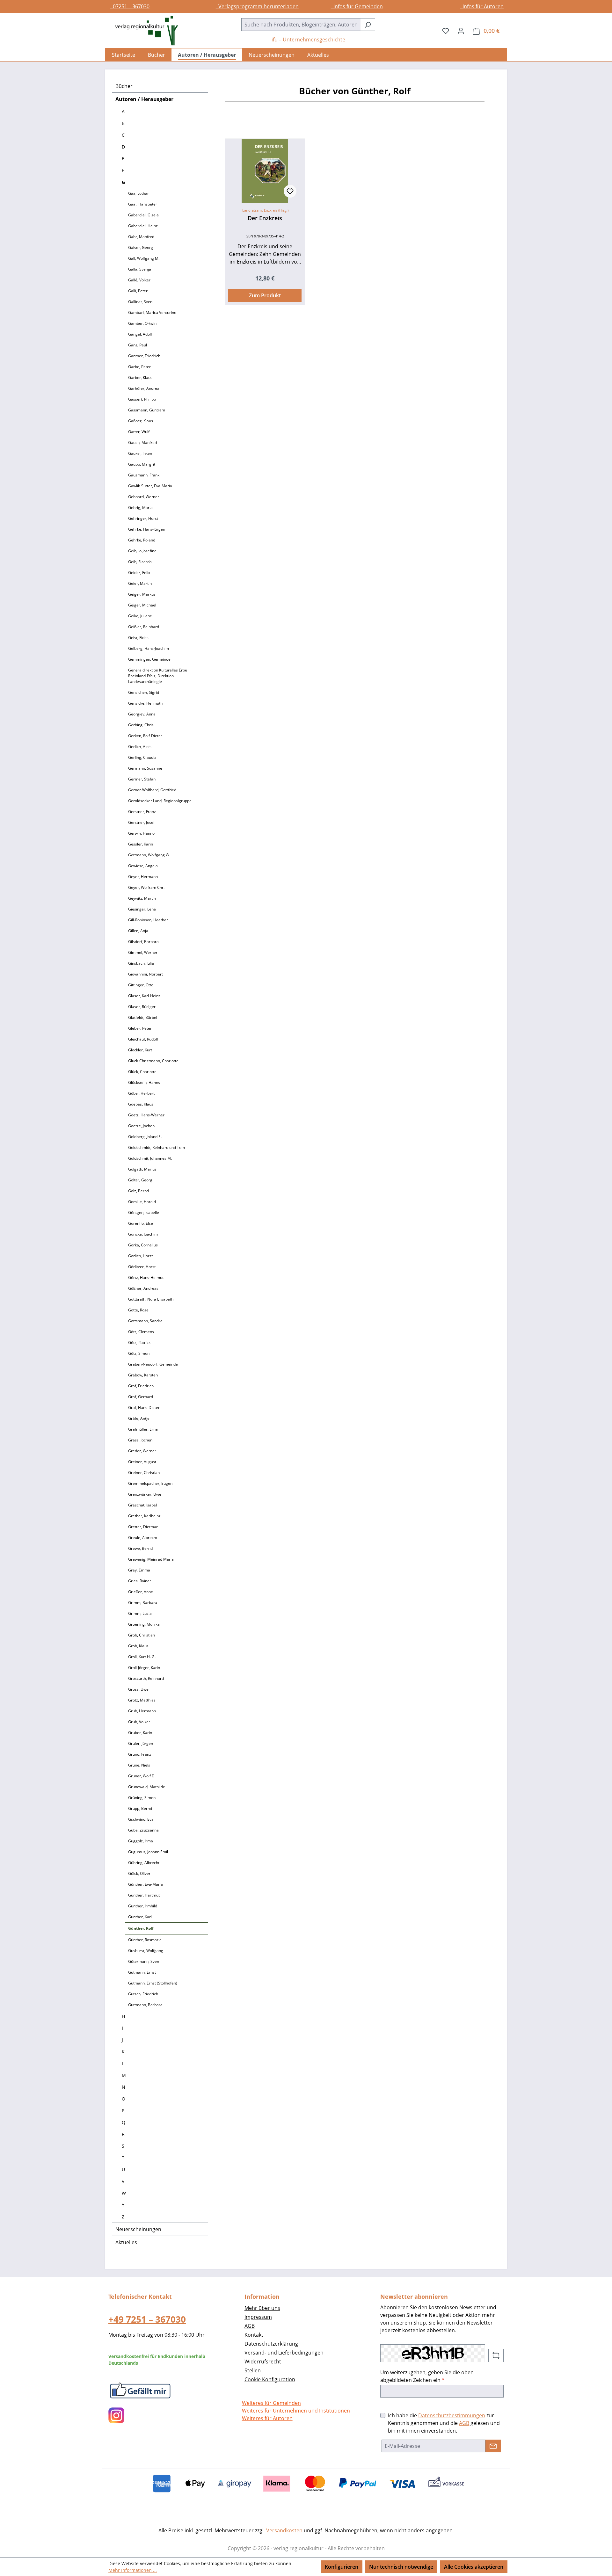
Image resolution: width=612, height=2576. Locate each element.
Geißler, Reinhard (144, 627)
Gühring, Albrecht (144, 1863)
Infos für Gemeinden (357, 6)
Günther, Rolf (141, 1928)
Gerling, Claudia (142, 757)
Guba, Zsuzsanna (143, 1830)
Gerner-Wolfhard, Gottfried (152, 790)
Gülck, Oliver (139, 1873)
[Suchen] (368, 25)
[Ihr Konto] (461, 31)
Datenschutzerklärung (271, 2344)
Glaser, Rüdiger (142, 1007)
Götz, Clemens (141, 1332)
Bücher (124, 86)
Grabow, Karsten (143, 1375)
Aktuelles (126, 2242)
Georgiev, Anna (142, 714)
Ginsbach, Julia (141, 963)
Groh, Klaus (138, 1646)
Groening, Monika (144, 1624)
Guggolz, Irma (141, 1841)
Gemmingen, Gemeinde (149, 659)
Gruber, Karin (140, 1733)
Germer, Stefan (142, 779)
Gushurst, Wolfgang (146, 1951)
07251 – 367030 (130, 6)
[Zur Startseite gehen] (143, 31)
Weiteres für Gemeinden (271, 2403)
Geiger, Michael (142, 605)
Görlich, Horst (140, 1256)
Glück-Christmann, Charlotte (153, 1061)
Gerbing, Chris (141, 725)
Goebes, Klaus (141, 1104)
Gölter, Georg (140, 1180)
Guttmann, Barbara (145, 2005)
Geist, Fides (138, 638)
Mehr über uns (262, 2308)
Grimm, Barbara (143, 1603)
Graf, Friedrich (141, 1386)
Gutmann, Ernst (142, 1972)
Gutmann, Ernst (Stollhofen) (153, 1983)
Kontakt (254, 2335)
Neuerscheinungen (138, 2229)
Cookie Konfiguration (270, 2379)
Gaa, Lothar (138, 193)
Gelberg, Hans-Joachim (149, 648)
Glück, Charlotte (142, 1072)
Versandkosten (284, 2530)
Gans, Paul (138, 345)
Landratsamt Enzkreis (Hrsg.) (265, 210)
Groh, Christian (142, 1635)
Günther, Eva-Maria (146, 1884)
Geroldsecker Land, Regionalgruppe (160, 801)
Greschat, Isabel (142, 1505)
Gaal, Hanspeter (143, 204)
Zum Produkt (265, 295)
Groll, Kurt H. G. (142, 1657)
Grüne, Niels (139, 1765)
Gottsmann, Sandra (145, 1321)
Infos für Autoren (482, 6)
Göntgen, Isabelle (144, 1212)
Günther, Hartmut (144, 1895)
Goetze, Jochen (141, 1126)
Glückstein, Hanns (144, 1082)
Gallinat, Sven (140, 302)
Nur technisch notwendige (401, 2567)
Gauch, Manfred (142, 443)
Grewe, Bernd (140, 1548)
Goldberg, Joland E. (145, 1137)
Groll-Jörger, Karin (144, 1668)
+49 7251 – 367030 (147, 2319)
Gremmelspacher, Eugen (150, 1483)
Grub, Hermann (142, 1711)
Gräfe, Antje (139, 1418)
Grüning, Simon (142, 1798)
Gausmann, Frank (144, 475)
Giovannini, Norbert (146, 974)
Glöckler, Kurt (140, 1050)
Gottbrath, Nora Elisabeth (151, 1299)
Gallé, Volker (139, 280)
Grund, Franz (140, 1754)
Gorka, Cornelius (143, 1245)
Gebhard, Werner (144, 497)
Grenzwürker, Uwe (145, 1494)
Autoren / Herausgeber (144, 99)
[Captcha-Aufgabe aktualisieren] (496, 2355)
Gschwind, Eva (141, 1819)
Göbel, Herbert (141, 1093)
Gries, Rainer (140, 1581)
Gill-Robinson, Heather (148, 920)
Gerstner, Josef (141, 822)
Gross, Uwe (138, 1689)
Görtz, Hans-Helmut (146, 1277)
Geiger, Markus (142, 594)
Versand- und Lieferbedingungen (284, 2353)
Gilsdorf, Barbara (143, 942)
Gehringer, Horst (143, 518)
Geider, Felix (139, 573)
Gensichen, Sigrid (144, 692)
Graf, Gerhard (141, 1397)
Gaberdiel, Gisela (143, 215)
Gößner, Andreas (143, 1288)
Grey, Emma (139, 1570)
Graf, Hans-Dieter (144, 1408)
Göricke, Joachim (143, 1234)
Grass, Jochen (140, 1440)
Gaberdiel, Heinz (143, 226)
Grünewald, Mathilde (147, 1787)
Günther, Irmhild (143, 1906)
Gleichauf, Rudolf (143, 1039)
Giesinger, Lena (142, 909)
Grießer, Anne (141, 1592)
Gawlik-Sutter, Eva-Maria (150, 486)
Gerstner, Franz (142, 812)
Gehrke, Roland (142, 540)
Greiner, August (142, 1462)
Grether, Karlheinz (144, 1516)
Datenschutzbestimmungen (452, 2415)
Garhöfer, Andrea (144, 388)
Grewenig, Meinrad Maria (151, 1559)
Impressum (258, 2317)
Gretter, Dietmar (143, 1527)
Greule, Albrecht (143, 1538)
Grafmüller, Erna (143, 1429)
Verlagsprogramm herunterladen (257, 6)
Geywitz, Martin (142, 898)
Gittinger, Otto (141, 985)
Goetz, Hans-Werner (146, 1115)
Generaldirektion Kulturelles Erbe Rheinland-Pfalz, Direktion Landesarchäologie (158, 676)
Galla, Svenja (140, 269)
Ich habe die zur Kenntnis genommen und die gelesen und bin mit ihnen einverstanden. (444, 2423)
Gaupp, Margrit (142, 464)
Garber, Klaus (140, 377)
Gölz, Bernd (138, 1191)
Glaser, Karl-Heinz (144, 996)
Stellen (253, 2370)
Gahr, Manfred (141, 237)
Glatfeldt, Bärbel (143, 1017)
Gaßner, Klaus (141, 421)
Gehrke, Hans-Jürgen (147, 529)
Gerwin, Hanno (141, 833)
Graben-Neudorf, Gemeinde (153, 1364)
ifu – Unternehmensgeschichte (308, 40)
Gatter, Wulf (139, 432)
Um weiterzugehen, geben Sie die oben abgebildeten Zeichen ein (427, 2376)
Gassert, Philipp (142, 399)
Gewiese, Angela (143, 866)
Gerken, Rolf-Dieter (145, 736)
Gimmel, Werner (143, 952)
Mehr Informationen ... (133, 2570)
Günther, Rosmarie (145, 1940)
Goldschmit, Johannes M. (150, 1158)
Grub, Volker (139, 1722)
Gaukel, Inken (140, 453)
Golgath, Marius (142, 1169)
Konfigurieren (342, 2567)
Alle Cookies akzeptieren (474, 2567)
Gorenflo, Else (141, 1223)
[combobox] (301, 25)
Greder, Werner (142, 1451)
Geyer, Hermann (143, 877)
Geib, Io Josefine (142, 551)
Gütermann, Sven (144, 1961)
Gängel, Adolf (140, 334)
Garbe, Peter (139, 367)
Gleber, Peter (140, 1028)
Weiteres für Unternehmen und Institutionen (296, 2411)
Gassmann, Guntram (147, 410)
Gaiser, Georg (141, 247)
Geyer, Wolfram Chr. (146, 887)
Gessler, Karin (141, 844)
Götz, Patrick (139, 1342)
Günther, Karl (140, 1917)
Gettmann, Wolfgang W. (149, 855)
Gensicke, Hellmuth (145, 703)
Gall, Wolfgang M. (144, 258)
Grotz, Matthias (142, 1700)
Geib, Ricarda (140, 562)
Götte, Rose (138, 1310)
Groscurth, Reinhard (146, 1678)
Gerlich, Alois (140, 747)
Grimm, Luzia (140, 1613)
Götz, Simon (139, 1353)
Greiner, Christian (144, 1473)
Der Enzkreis (265, 218)
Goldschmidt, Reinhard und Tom (157, 1147)
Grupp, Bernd (140, 1808)
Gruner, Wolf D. (142, 1776)
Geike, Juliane (140, 616)
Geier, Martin (140, 583)
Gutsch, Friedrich (143, 1994)
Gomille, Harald (142, 1202)
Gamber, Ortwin (142, 323)
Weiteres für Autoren (267, 2418)
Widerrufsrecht (263, 2362)
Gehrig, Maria (140, 508)
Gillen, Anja (138, 931)
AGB (250, 2326)
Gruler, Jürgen (141, 1743)
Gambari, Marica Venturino (152, 312)
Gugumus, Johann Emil (148, 1852)
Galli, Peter (138, 291)
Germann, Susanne (145, 768)
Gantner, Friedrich (144, 356)
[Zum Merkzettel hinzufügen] (290, 191)
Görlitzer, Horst (142, 1267)
